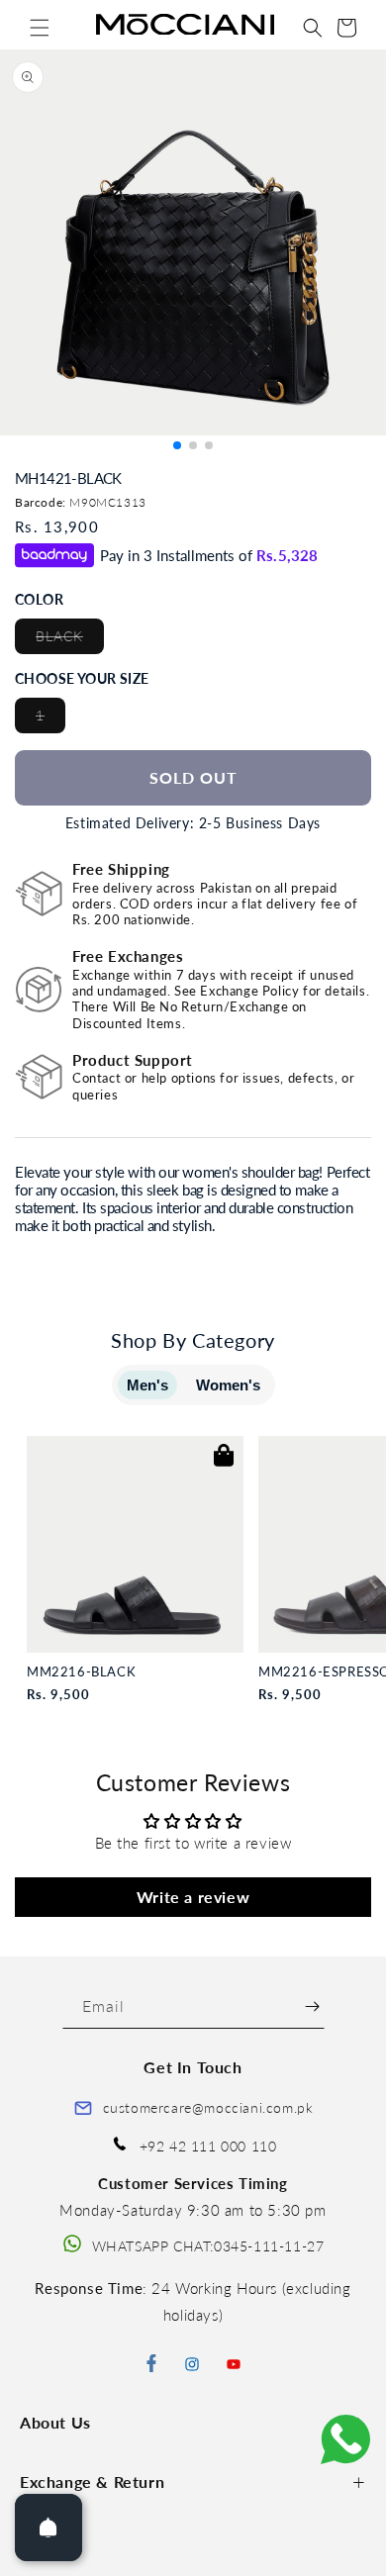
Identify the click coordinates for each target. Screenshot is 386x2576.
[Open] (48, 2528)
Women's (228, 1385)
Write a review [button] (193, 1897)
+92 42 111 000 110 (208, 2146)
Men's (147, 1385)
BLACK (70, 640)
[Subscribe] (312, 2006)
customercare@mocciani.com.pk (208, 2107)
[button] (40, 28)
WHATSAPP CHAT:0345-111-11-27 (208, 2246)
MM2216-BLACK (81, 1672)
